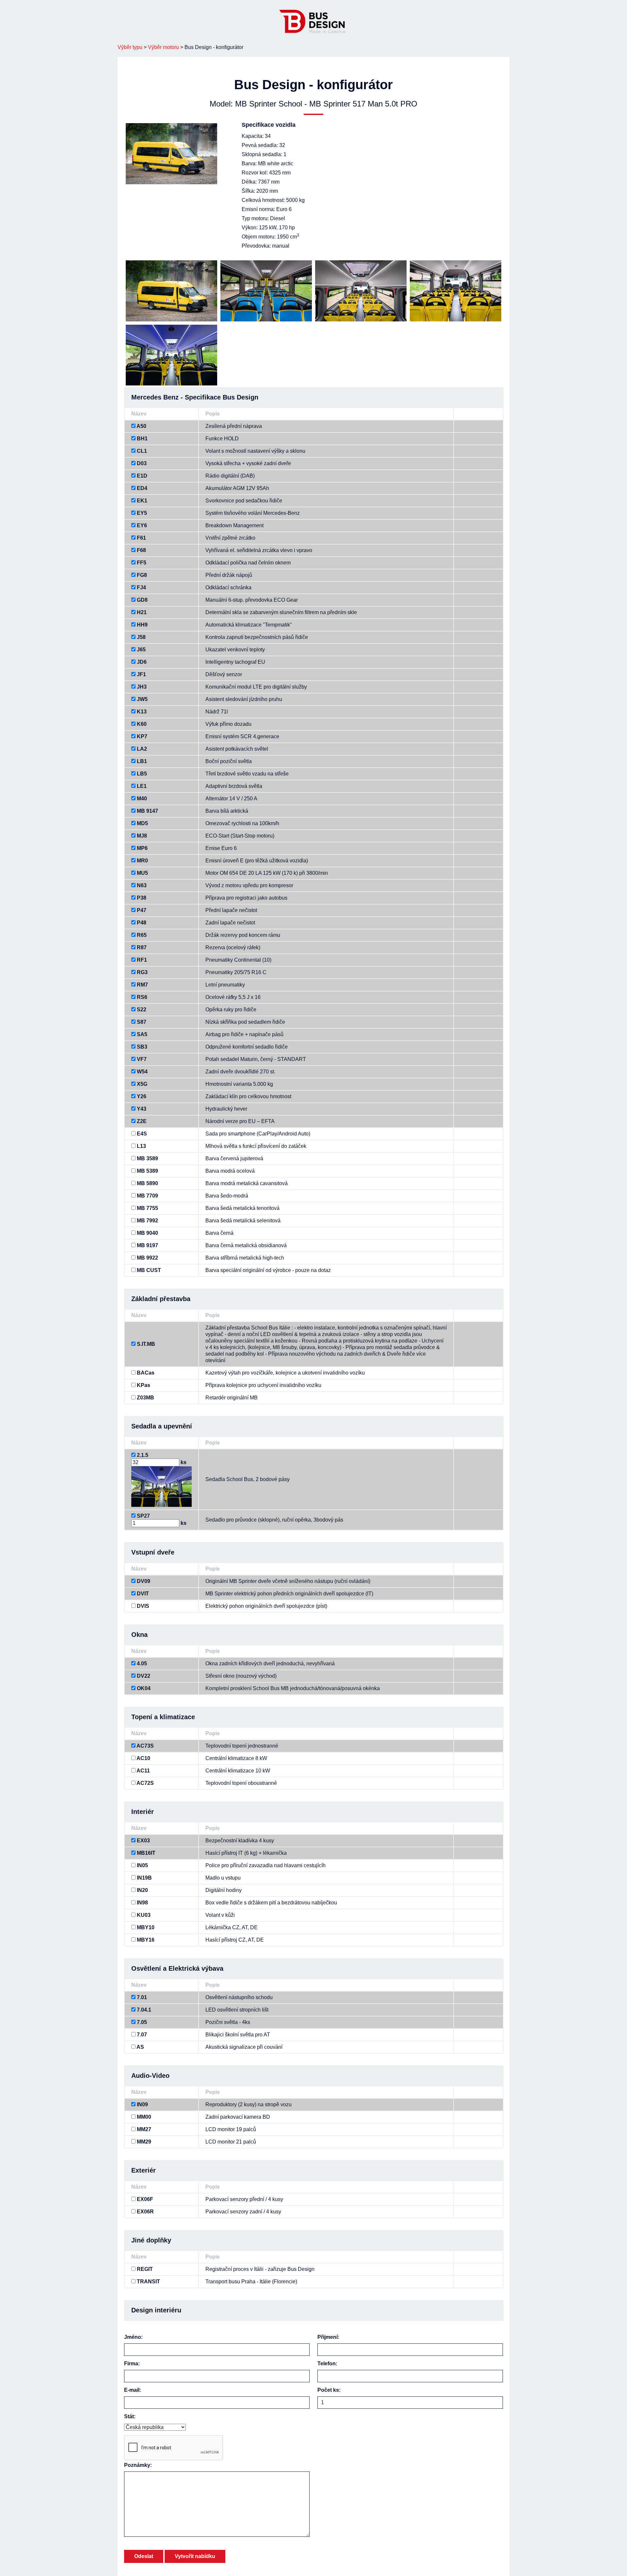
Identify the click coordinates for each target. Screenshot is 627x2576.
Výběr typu (130, 47)
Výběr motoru (163, 47)
